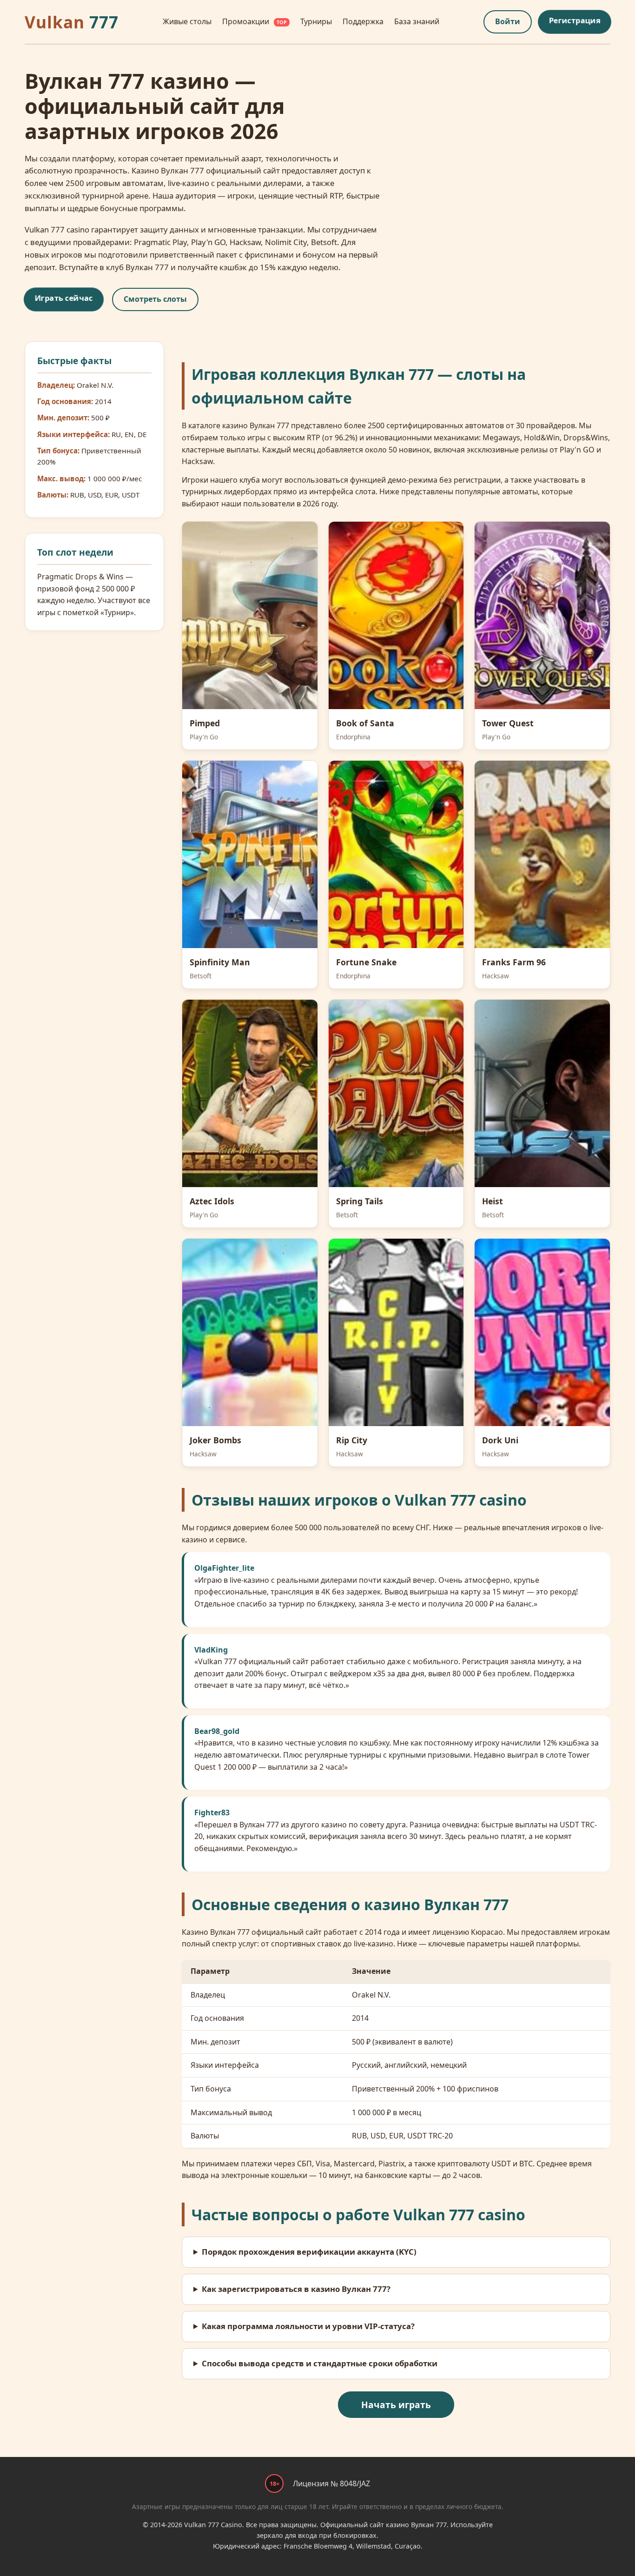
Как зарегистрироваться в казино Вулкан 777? (296, 2289)
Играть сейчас (64, 298)
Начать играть (396, 2405)
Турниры (316, 21)
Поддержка (363, 21)
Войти (508, 21)
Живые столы (187, 21)
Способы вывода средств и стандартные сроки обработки (320, 2363)
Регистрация (575, 20)
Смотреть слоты (155, 299)
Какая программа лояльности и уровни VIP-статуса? (308, 2326)
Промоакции (255, 21)
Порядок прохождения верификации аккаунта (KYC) (309, 2252)
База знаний (417, 21)
